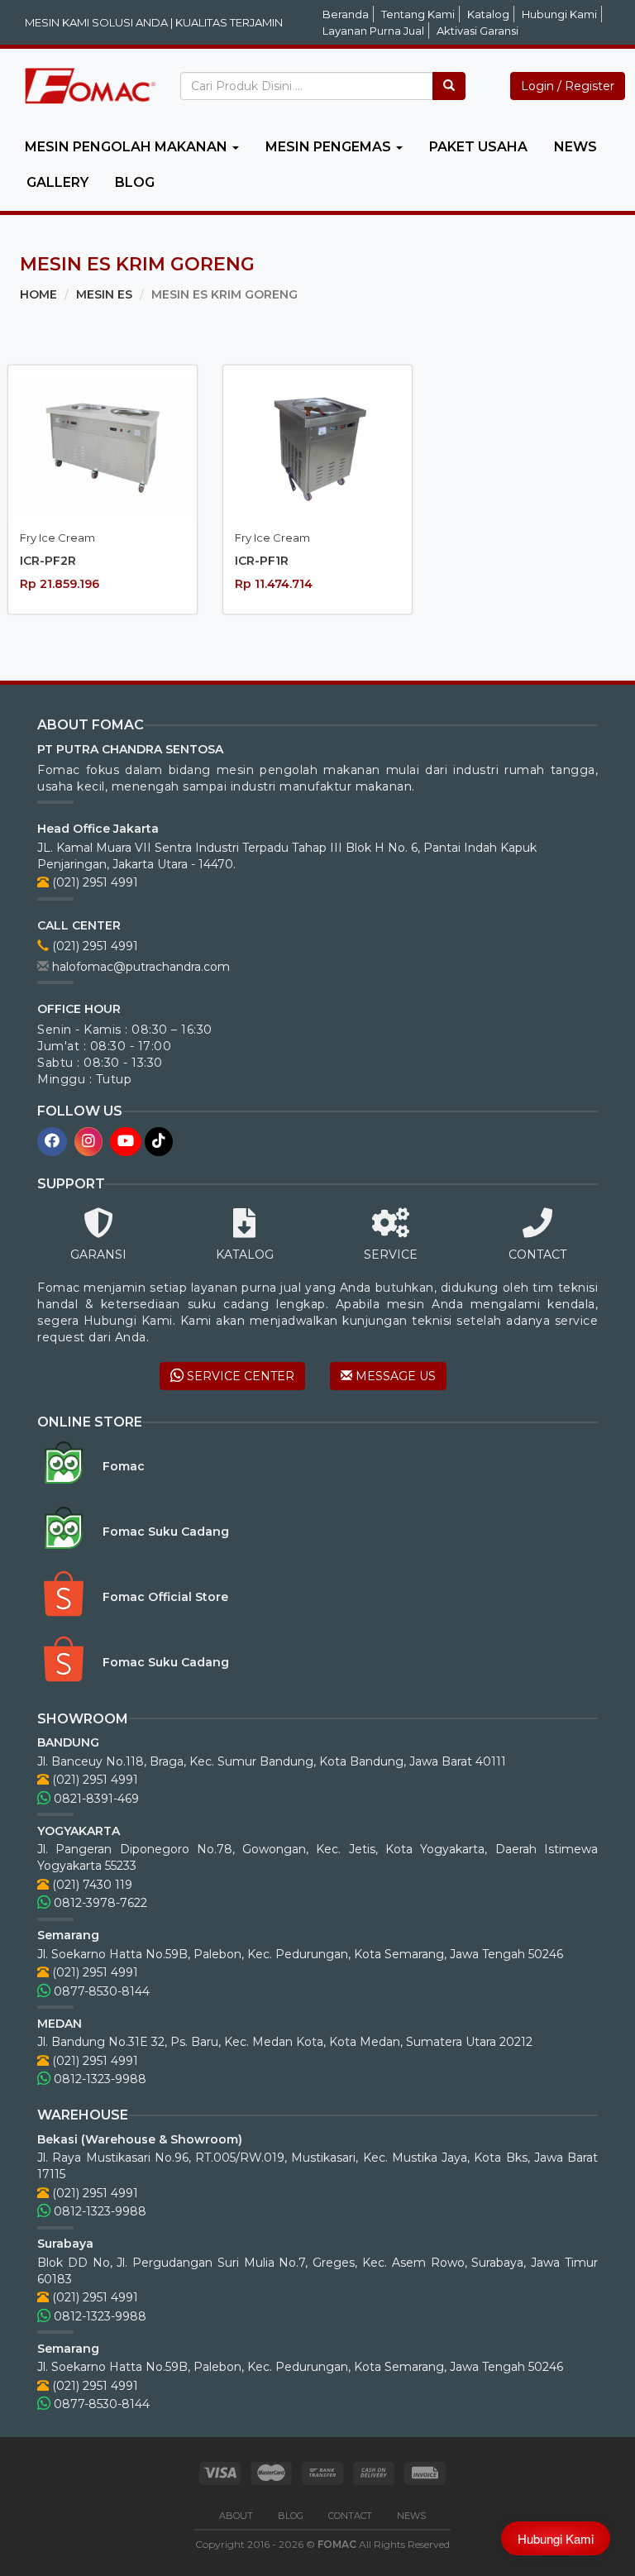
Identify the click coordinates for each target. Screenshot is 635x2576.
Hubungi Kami (559, 14)
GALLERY (57, 182)
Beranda (346, 14)
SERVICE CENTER (239, 1376)
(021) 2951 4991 (93, 882)
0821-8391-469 (95, 1799)
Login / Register (568, 86)
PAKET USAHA (478, 147)
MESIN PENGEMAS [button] (330, 147)
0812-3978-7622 (99, 1903)
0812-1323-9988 (98, 2079)
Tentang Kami (418, 14)
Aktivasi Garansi (477, 31)
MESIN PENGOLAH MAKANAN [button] (128, 147)
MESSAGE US (394, 1376)
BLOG (135, 182)
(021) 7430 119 (91, 1885)
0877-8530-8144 (100, 1991)
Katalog (488, 14)
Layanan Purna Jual (373, 31)
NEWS (575, 147)
